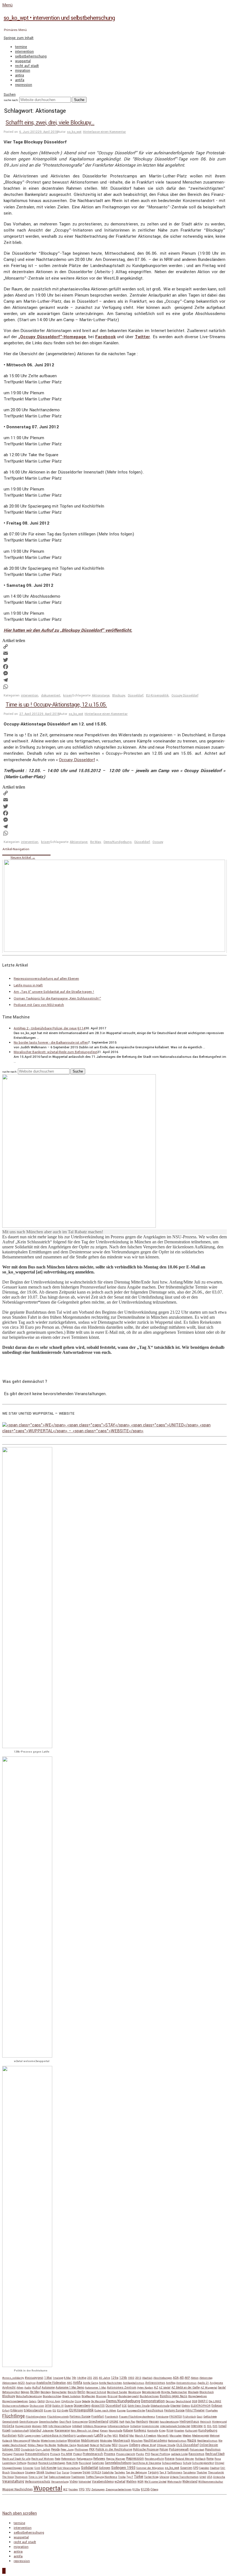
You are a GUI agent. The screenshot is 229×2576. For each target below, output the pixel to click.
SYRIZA (96, 2472)
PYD (147, 2454)
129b (123, 2378)
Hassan (154, 2422)
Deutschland (183, 2401)
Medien (187, 2436)
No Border (50, 2445)
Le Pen (108, 2436)
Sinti (37, 2468)
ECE (124, 2406)
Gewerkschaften (49, 2422)
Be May (96, 842)
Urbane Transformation (184, 2477)
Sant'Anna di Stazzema (147, 2463)
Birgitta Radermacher (174, 2392)
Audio (28, 2388)
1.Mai (48, 2378)
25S (90, 2378)
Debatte (86, 2401)
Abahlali (147, 2378)
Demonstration (153, 2401)
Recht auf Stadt (215, 2454)
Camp (41, 2401)
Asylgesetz (216, 2383)
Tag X (163, 2472)
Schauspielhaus (172, 2463)
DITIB (48, 2406)
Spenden (204, 2468)
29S (96, 2378)
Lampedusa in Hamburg (59, 2436)
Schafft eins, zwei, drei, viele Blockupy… (50, 123)
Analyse (31, 2383)
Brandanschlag (52, 2396)
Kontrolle (153, 2431)
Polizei (164, 2449)
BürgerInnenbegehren (15, 2401)
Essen (48, 2411)
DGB (195, 2401)
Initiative (135, 2426)
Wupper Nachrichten (17, 2489)
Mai (132, 2436)
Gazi (200, 2417)
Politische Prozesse (146, 2449)
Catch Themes (30, 2509)
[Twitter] (115, 660)
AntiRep (171, 2383)
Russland (85, 2463)
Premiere (19, 2454)
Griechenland (98, 2422)
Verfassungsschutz (38, 2482)
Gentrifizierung (29, 2422)
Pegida (55, 2449)
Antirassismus (155, 2383)
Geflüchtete (210, 2417)
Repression (135, 2459)
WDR (140, 2482)
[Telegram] (115, 680)
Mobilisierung (90, 2441)
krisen (68, 695)
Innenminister (150, 2426)
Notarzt (95, 2445)
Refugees (99, 2459)
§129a (136, 2490)
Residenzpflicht (154, 2459)
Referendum (68, 2459)
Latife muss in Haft (28, 985)
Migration (74, 2441)
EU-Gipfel (63, 2411)
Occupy (158, 842)
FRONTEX (176, 2417)
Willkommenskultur (211, 2482)
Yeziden (73, 2490)
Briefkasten (88, 2396)
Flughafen (212, 2411)
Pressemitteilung (37, 2454)
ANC (69, 2383)
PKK (92, 2449)
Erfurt (6, 2411)
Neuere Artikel (23, 858)
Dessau (170, 2401)
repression (24, 85)
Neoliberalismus (207, 2441)
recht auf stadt (27, 66)
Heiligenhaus (189, 2422)
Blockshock (207, 2392)
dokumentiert (51, 695)
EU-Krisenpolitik (157, 695)
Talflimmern (175, 2472)
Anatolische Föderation (51, 2383)
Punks (140, 2454)
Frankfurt (98, 2417)
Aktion (195, 2378)
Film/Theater (195, 2410)
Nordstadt (83, 2445)
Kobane (128, 2430)
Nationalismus (177, 2441)
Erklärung (17, 2411)
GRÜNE (114, 2422)
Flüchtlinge (14, 2416)
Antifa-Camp (90, 2383)
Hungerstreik (23, 2426)
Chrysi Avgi (53, 2401)
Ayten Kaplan (145, 2388)
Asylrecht (9, 2388)
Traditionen (78, 2477)
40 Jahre (104, 2378)
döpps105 (98, 2406)
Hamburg (142, 2422)
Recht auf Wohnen (43, 2459)
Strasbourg (17, 2472)
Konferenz (140, 2431)
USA (210, 2477)
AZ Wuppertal (209, 2388)
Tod (46, 2477)
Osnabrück (28, 2450)
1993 (131, 2378)
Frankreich (111, 2417)
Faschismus (155, 2410)
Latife (99, 2435)
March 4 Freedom (146, 2436)
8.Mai (67, 2378)
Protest (77, 2454)
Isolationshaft (20, 2431)
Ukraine (164, 2477)
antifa (20, 80)
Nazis (192, 2440)
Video (74, 2482)
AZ (156, 2388)
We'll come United (155, 2482)
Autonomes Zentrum (122, 2388)
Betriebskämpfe (151, 2392)
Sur (59, 2472)
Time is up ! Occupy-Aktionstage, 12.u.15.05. (56, 705)
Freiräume (162, 2417)
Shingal (220, 2463)
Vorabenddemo (103, 2482)
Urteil (203, 2477)
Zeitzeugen (98, 2490)
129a (115, 2378)
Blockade (193, 2392)
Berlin (81, 2392)
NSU (115, 2445)
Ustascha (219, 2477)
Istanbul (35, 2430)
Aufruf (36, 2388)
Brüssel (113, 2396)
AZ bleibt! (165, 2388)
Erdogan (217, 2406)
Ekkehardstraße (160, 2406)
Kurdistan (9, 2435)
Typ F (130, 2477)
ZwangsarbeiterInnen (119, 2490)
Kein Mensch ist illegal (85, 2431)
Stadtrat (215, 2468)
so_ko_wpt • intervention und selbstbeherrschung (59, 18)
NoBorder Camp (67, 2445)
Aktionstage (101, 695)
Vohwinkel (85, 2482)
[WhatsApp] (115, 687)
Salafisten (98, 2463)
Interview (197, 2426)
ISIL (209, 2426)
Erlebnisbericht (33, 2411)
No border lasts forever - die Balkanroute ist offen (51, 1043)
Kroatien (179, 2431)
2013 (138, 2378)
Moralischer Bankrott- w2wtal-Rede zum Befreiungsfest (55, 1052)
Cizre (78, 2401)
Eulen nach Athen (105, 2411)
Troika (122, 2477)
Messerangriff (22, 2441)
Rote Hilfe (72, 2463)
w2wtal (120, 2482)
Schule (187, 2463)
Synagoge (76, 2472)
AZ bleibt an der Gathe (186, 2388)
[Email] (115, 653)
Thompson (21, 2477)
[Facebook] (115, 667)
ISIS (215, 2426)
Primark (55, 2454)
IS (205, 2426)
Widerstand (190, 2482)
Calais (33, 2401)
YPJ (88, 2490)
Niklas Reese (36, 2445)
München (137, 2441)
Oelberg (135, 2445)
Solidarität (90, 2468)
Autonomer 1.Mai (96, 2388)
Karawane (62, 2430)
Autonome (48, 2388)
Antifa (77, 2383)
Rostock (32, 2463)
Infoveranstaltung (118, 2426)
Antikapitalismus (134, 2383)
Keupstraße (115, 2431)
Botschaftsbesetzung (29, 2396)
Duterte (69, 2406)
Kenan (104, 2431)
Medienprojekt (201, 2436)
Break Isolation (71, 2396)
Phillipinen (81, 2450)
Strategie (30, 2472)
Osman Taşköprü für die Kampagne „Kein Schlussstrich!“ (57, 999)
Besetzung (135, 2392)
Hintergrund (219, 2422)
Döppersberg (82, 2406)
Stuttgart (51, 2472)
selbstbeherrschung (31, 56)
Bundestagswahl (129, 2396)
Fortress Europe (80, 2417)
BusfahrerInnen (149, 2396)
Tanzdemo (189, 2472)
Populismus (213, 2449)
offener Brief (148, 2445)
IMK (45, 2426)
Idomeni (37, 2426)
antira (20, 75)
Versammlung (60, 2482)
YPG (82, 2489)
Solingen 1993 (123, 2468)
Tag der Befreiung (136, 2472)
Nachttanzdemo (155, 2441)
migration (23, 71)
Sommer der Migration (150, 2468)
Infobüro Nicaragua (95, 2426)
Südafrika (108, 2472)
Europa (121, 2411)
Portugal (7, 2454)
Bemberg (46, 2392)
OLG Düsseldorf (187, 2445)
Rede (58, 2459)
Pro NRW (67, 2454)
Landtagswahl (85, 2436)
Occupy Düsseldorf (185, 695)
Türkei (139, 2477)
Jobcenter (48, 2431)
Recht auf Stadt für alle (16, 2459)
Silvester (28, 2468)
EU (54, 2411)
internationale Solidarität (175, 2426)
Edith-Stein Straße (139, 2406)
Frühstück (189, 2417)
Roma (210, 2459)
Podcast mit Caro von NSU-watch (39, 1005)
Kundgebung (208, 2430)
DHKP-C (203, 2401)
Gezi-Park (65, 2422)
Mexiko (36, 2441)
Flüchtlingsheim (36, 2417)
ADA (176, 2378)
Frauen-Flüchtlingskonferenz (137, 2417)
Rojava (170, 2459)
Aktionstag (206, 2378)
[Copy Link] (115, 647)
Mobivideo (106, 2441)
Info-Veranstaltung (60, 2426)
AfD (182, 2378)
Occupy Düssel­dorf (77, 760)
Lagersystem (33, 2436)
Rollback (200, 2459)
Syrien (87, 2472)
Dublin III (58, 2406)
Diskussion (37, 2406)
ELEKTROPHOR (201, 2406)
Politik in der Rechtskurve (114, 2449)
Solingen (105, 2468)
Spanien (186, 2468)
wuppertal (23, 61)
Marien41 (163, 2436)
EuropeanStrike (136, 2411)
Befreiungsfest (11, 2392)
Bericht (72, 2392)
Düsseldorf (136, 695)
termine (21, 47)
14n (74, 2378)
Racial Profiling (160, 2454)
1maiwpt (58, 2378)
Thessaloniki (216, 2472)
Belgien (25, 2392)
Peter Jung (67, 2450)
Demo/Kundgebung (118, 842)
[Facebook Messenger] (115, 673)
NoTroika (105, 2445)
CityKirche (67, 2401)
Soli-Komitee (49, 2468)
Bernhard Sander (117, 2392)
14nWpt (82, 2378)
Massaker (176, 2436)
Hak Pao (130, 2422)
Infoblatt (77, 2426)
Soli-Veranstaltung (69, 2468)
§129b (145, 2489)
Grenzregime (80, 2422)
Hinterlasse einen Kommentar (104, 132)
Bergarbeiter (59, 2392)
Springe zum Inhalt (19, 38)
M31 (115, 2436)
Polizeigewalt (179, 2449)
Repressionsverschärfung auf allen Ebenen (46, 979)
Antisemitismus (186, 2383)
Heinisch (206, 2422)
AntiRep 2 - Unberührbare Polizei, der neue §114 (49, 1028)
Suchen (10, 95)
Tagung (153, 2472)
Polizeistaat (197, 2450)
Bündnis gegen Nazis (174, 2396)
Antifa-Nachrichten (110, 2383)
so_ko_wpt (74, 132)
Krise (170, 2430)
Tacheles (120, 2472)
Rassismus (196, 2454)
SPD (196, 2468)
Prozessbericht (126, 2454)
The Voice (8, 2477)
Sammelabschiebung (118, 2463)
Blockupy (119, 695)
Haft (122, 2422)
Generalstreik (10, 2422)
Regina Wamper (116, 2459)
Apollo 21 (203, 2383)
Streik (40, 2472)
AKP (187, 2378)
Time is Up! (36, 2477)
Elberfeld (176, 2406)
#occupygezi (34, 2378)
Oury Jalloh (43, 2450)
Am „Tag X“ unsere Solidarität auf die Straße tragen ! (54, 992)
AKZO (21, 2383)
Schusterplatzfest (203, 2463)
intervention (24, 52)
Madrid (124, 2436)
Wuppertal (48, 2488)
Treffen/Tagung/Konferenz (102, 2477)
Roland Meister (185, 2459)
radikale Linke (179, 2454)
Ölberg (154, 2490)
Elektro (186, 2406)
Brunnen (101, 2396)
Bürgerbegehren (198, 2396)
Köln (21, 2436)
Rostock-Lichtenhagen (52, 2463)
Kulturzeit (191, 2431)
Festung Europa (174, 2410)
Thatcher (202, 2472)
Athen (20, 2388)
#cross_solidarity (13, 2378)
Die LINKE (215, 2401)
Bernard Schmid (96, 2392)
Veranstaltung (13, 2482)
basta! (222, 2388)
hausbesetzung (169, 2422)
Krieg (162, 2431)
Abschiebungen (163, 2378)
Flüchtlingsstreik (58, 2417)
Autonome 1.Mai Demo (70, 2388)
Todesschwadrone (59, 2477)
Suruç (66, 2472)
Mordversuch (122, 2441)
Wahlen (131, 2482)
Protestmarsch (93, 2454)
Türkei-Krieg (151, 2477)
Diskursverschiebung (15, 2406)
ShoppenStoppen (12, 2468)
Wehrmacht (174, 2482)
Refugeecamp (84, 2459)
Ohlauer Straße (166, 2445)
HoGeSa (8, 2426)
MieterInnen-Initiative (54, 2441)
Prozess (110, 2454)
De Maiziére (98, 2401)
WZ (65, 2490)
